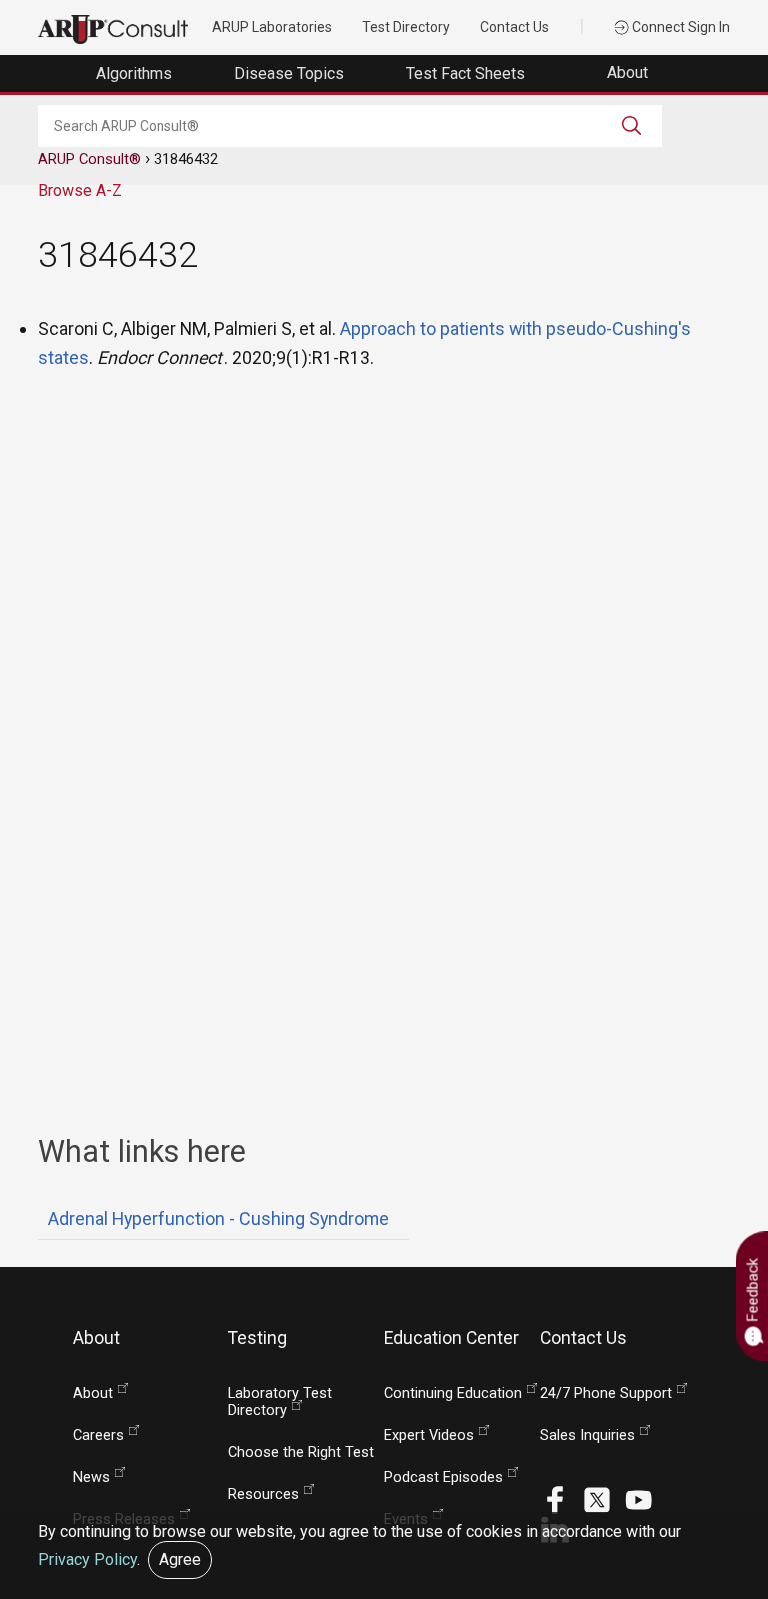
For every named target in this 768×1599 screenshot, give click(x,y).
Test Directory (406, 27)
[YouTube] (639, 1498)
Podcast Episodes (443, 1477)
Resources (263, 1494)
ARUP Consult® (89, 159)
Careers (98, 1435)
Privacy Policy (87, 1559)
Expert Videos (429, 1435)
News (91, 1477)
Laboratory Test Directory (280, 1402)
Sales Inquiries (587, 1435)
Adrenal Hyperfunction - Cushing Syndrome (218, 1218)
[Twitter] (597, 1498)
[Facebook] (555, 1498)
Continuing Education (453, 1393)
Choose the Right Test (301, 1452)
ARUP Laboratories (272, 27)
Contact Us (514, 27)
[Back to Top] (729, 1535)
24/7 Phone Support (606, 1393)
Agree (180, 1559)
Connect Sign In (679, 27)
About (629, 72)
